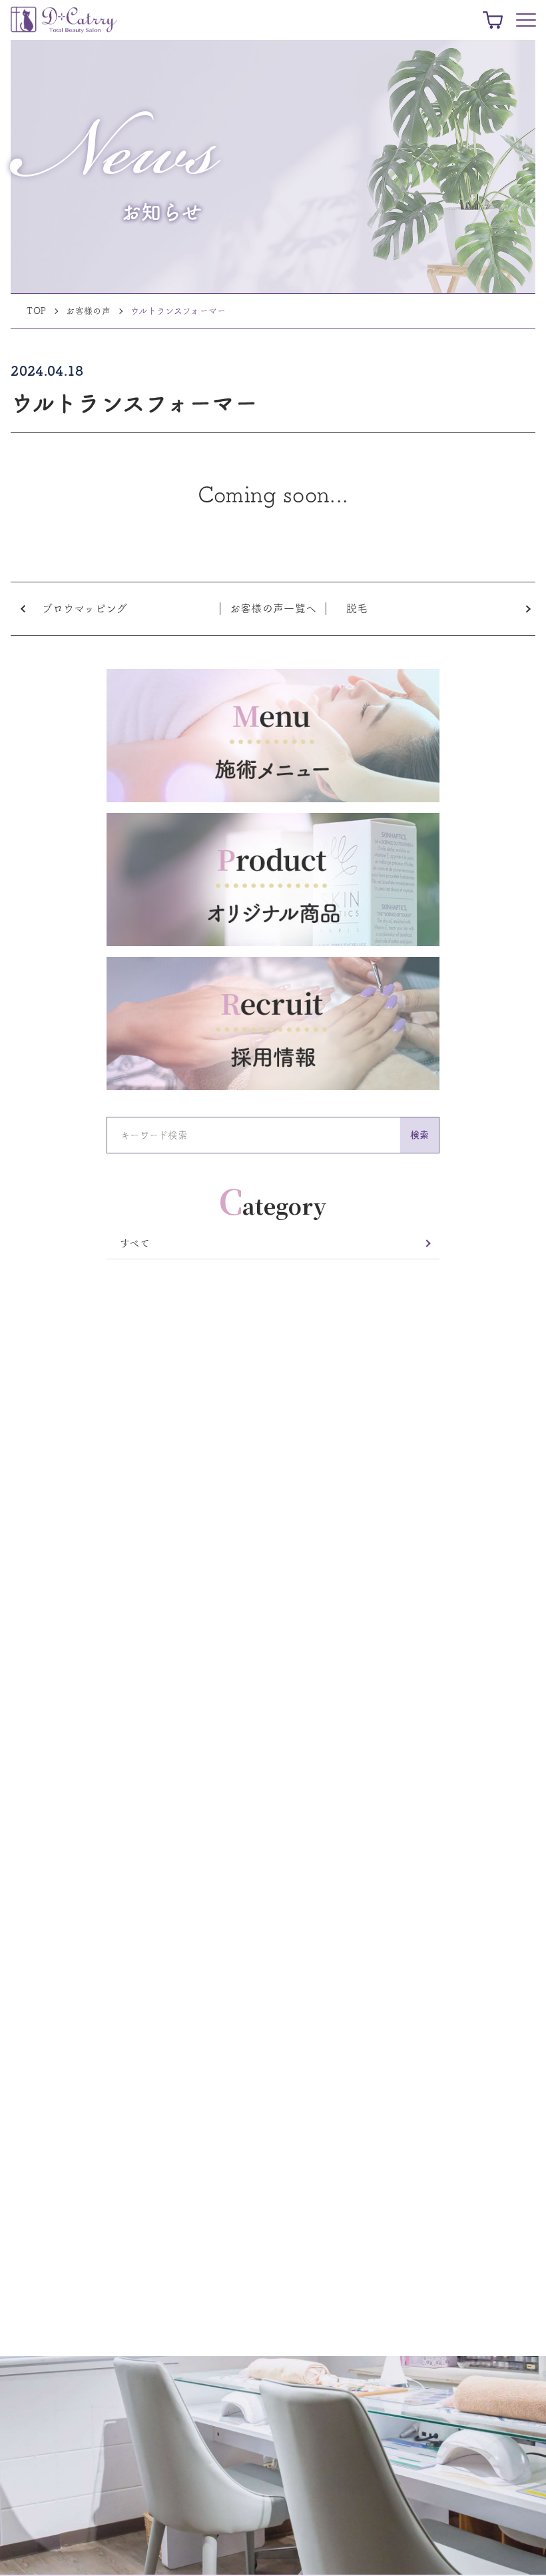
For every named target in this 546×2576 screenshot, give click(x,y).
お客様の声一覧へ (273, 608)
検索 (420, 1135)
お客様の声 (88, 311)
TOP (36, 311)
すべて (135, 1243)
